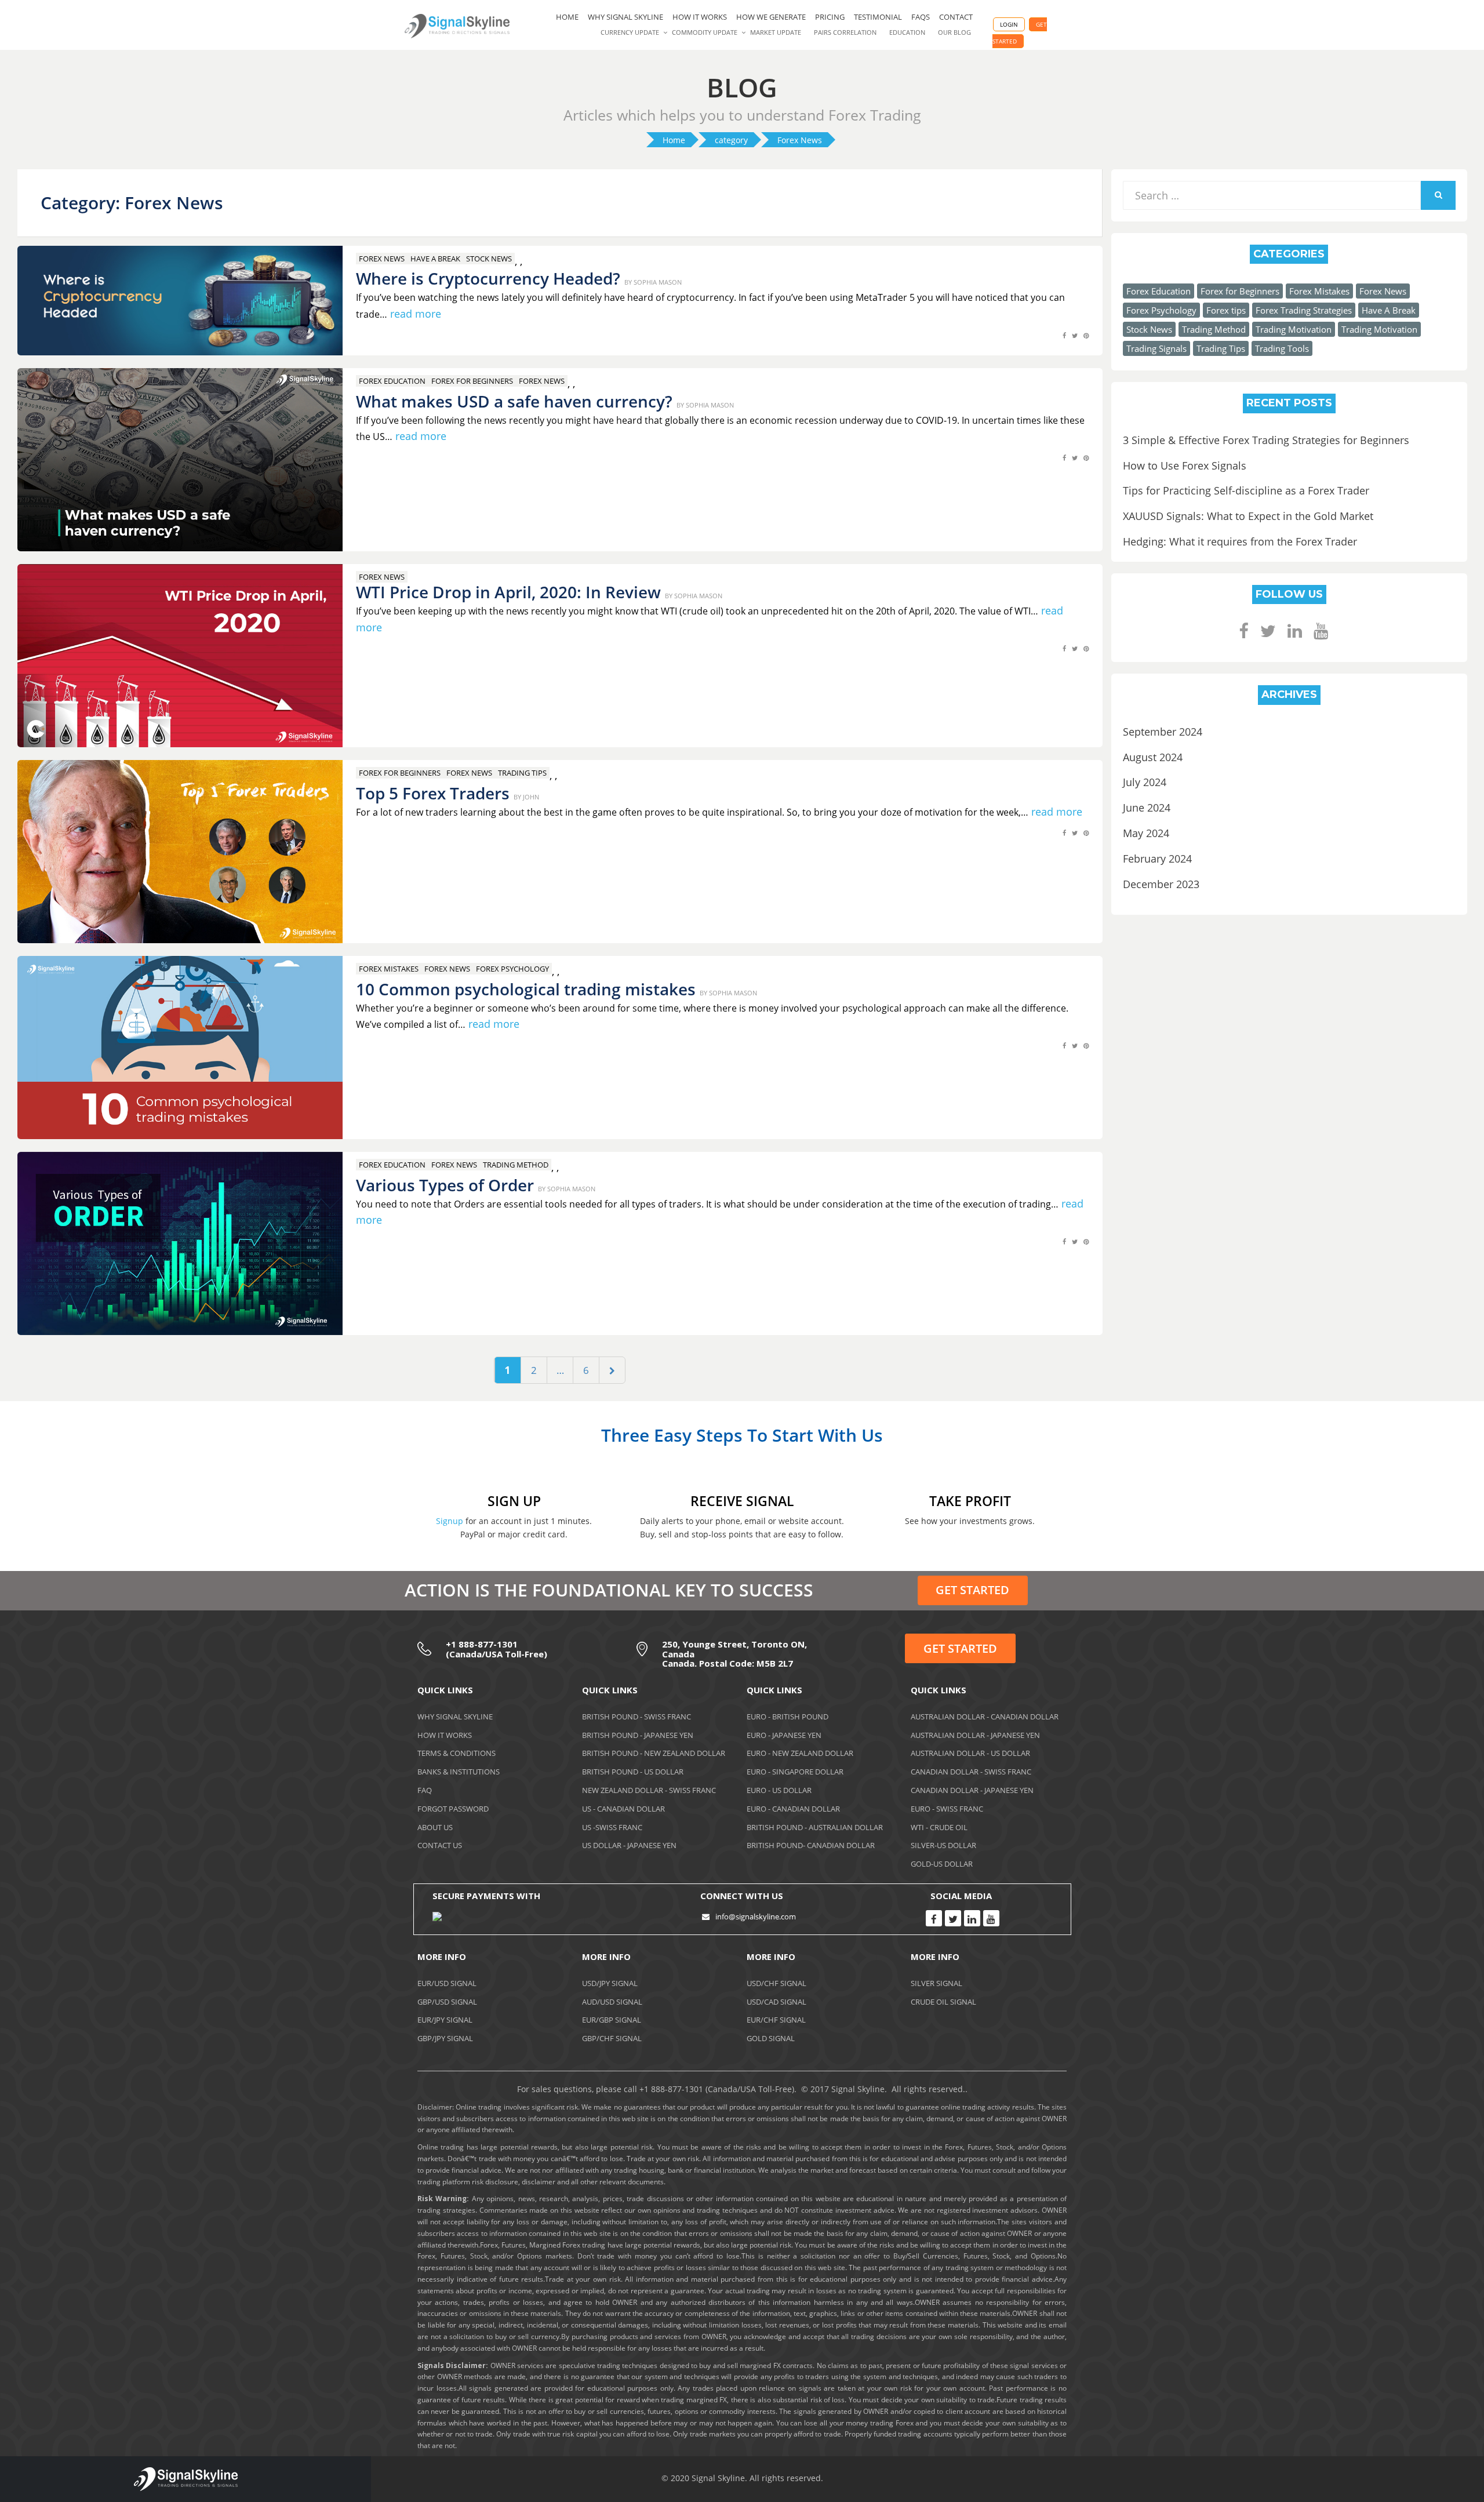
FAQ (425, 1790)
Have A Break (435, 259)
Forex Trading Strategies (1304, 310)
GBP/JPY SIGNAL (445, 2038)
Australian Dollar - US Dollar (970, 1753)
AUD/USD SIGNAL (612, 2002)
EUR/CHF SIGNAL (776, 2020)
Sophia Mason (658, 282)
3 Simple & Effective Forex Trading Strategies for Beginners (1266, 440)
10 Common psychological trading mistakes (526, 989)
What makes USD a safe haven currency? (514, 401)
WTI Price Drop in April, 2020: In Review (508, 592)
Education (907, 32)
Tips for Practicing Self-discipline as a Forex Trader (1246, 490)
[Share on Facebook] (1064, 341)
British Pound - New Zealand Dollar (654, 1753)
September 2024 (1163, 732)
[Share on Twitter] (1075, 341)
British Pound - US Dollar (633, 1772)
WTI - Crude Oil (939, 1827)
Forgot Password (453, 1809)
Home (567, 17)
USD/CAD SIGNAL (776, 2002)
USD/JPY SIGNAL (610, 1983)
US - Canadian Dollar (623, 1809)
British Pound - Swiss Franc (636, 1717)
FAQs (921, 17)
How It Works (445, 1735)
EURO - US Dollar (779, 1790)
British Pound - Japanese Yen (638, 1735)
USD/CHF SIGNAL (776, 1983)
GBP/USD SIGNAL (447, 2002)
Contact (956, 17)
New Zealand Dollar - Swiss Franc (649, 1790)
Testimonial (878, 17)
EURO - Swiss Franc (947, 1809)
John (531, 797)
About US (435, 1827)
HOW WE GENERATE (771, 17)
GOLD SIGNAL (771, 2038)
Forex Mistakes (389, 969)
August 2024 (1153, 757)
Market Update (776, 32)
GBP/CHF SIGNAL (612, 2038)
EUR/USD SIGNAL (447, 1983)
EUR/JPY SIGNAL (445, 2020)
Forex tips (1226, 310)
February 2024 (1157, 859)
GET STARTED (972, 1590)
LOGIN (1009, 24)
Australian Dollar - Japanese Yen (975, 1735)
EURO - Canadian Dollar (793, 1809)
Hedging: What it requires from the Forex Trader (1240, 541)
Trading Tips (522, 773)
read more (416, 314)
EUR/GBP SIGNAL (612, 2020)
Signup (450, 1521)
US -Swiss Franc (612, 1827)
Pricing (830, 17)
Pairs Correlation (845, 32)
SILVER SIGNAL (936, 1983)
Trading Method (516, 1165)
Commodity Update (705, 32)
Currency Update (630, 32)
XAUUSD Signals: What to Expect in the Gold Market (1248, 516)
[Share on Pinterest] (1086, 341)
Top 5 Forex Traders (433, 793)
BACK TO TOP (1412, 2481)
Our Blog (954, 32)
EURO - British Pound (788, 1717)
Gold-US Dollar (942, 1864)
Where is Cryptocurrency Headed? (488, 278)
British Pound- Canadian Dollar (811, 1845)
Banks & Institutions (459, 1772)
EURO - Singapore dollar (795, 1772)
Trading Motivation (1294, 329)
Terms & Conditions (457, 1753)
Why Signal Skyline (625, 17)
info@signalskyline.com (756, 1916)
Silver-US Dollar (943, 1845)
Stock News (489, 259)
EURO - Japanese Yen (784, 1735)
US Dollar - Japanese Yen (629, 1845)
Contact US (440, 1845)
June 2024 (1147, 808)
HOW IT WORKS (700, 17)
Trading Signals (1156, 348)
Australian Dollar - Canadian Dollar (985, 1717)
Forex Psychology (512, 969)
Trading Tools (1282, 348)
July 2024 (1145, 782)
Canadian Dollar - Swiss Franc (971, 1772)
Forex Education (392, 381)
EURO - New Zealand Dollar (800, 1753)
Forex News (382, 259)
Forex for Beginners (472, 381)
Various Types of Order (445, 1185)
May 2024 (1146, 833)
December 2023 (1161, 884)
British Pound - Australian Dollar (815, 1827)
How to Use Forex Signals (1185, 466)
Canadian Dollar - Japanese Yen (972, 1790)
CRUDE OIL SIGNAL (943, 2002)
